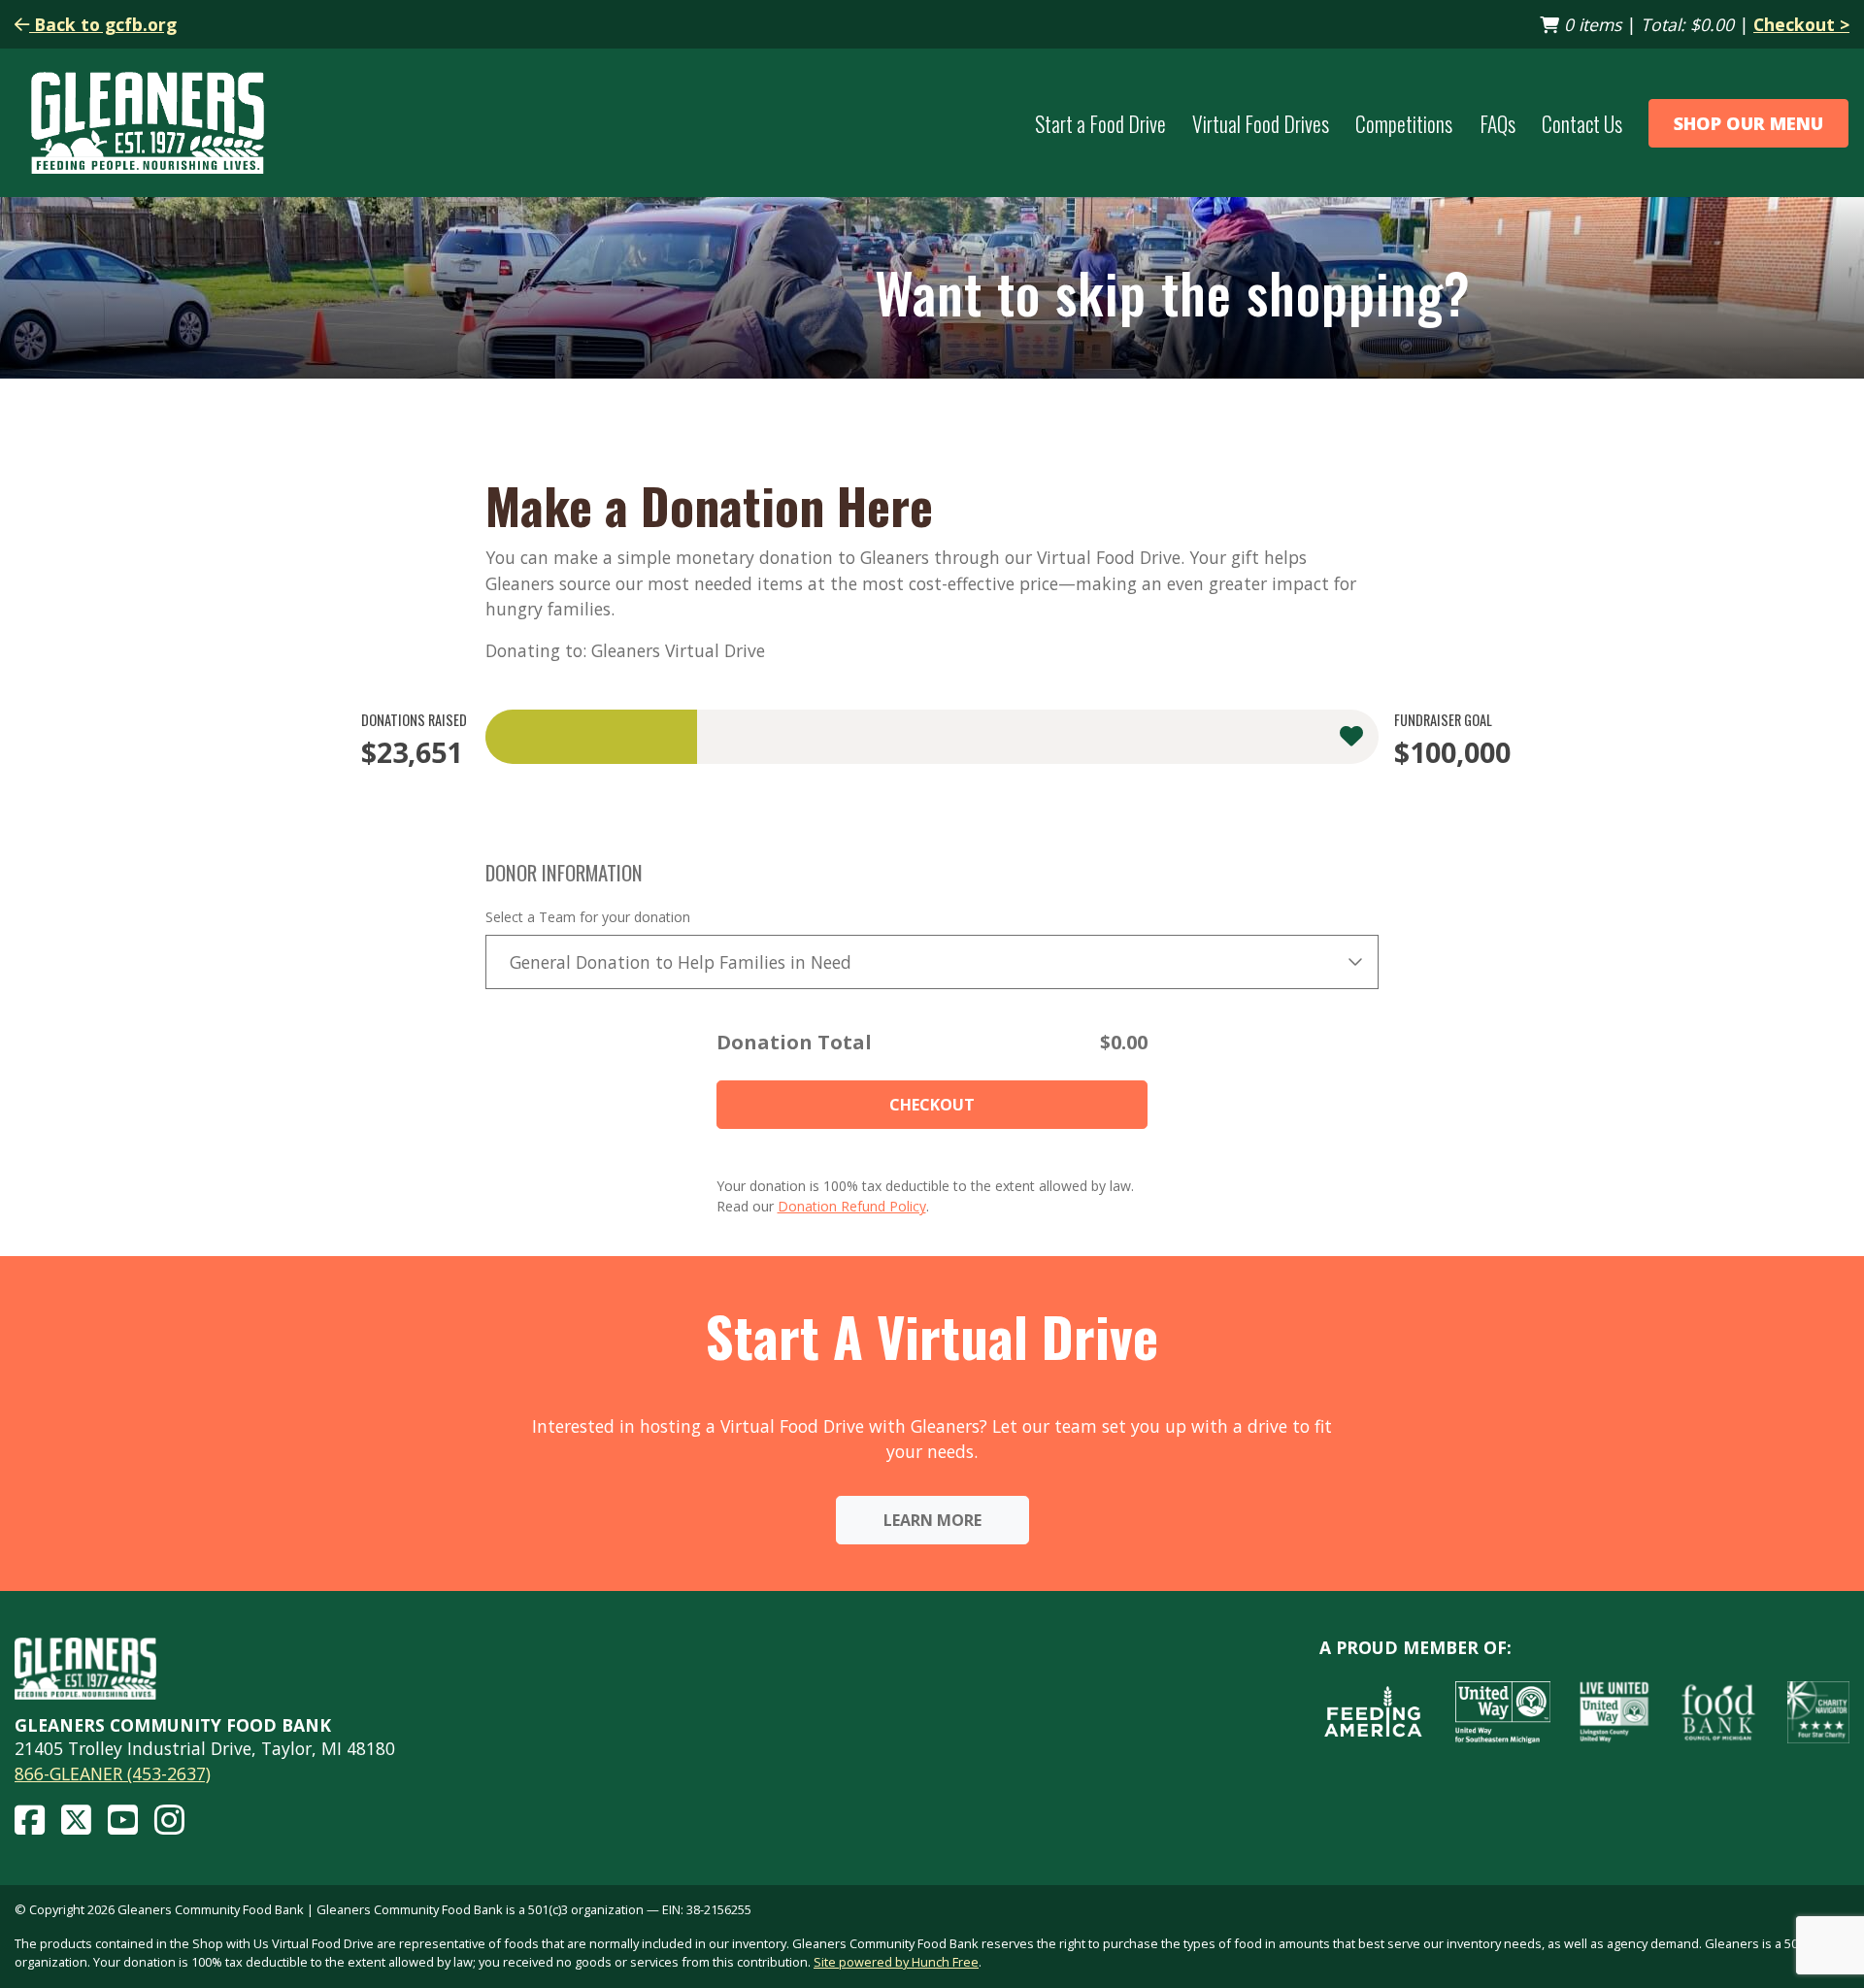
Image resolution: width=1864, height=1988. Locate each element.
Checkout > (1801, 24)
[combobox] (932, 962)
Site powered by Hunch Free (896, 1962)
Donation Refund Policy (852, 1206)
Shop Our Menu (1748, 123)
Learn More (932, 1520)
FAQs (1498, 123)
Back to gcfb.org (103, 24)
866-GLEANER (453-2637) (113, 1773)
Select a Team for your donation (588, 917)
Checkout (932, 1105)
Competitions (1404, 123)
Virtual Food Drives (1261, 123)
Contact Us (1582, 123)
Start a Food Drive (1100, 123)
